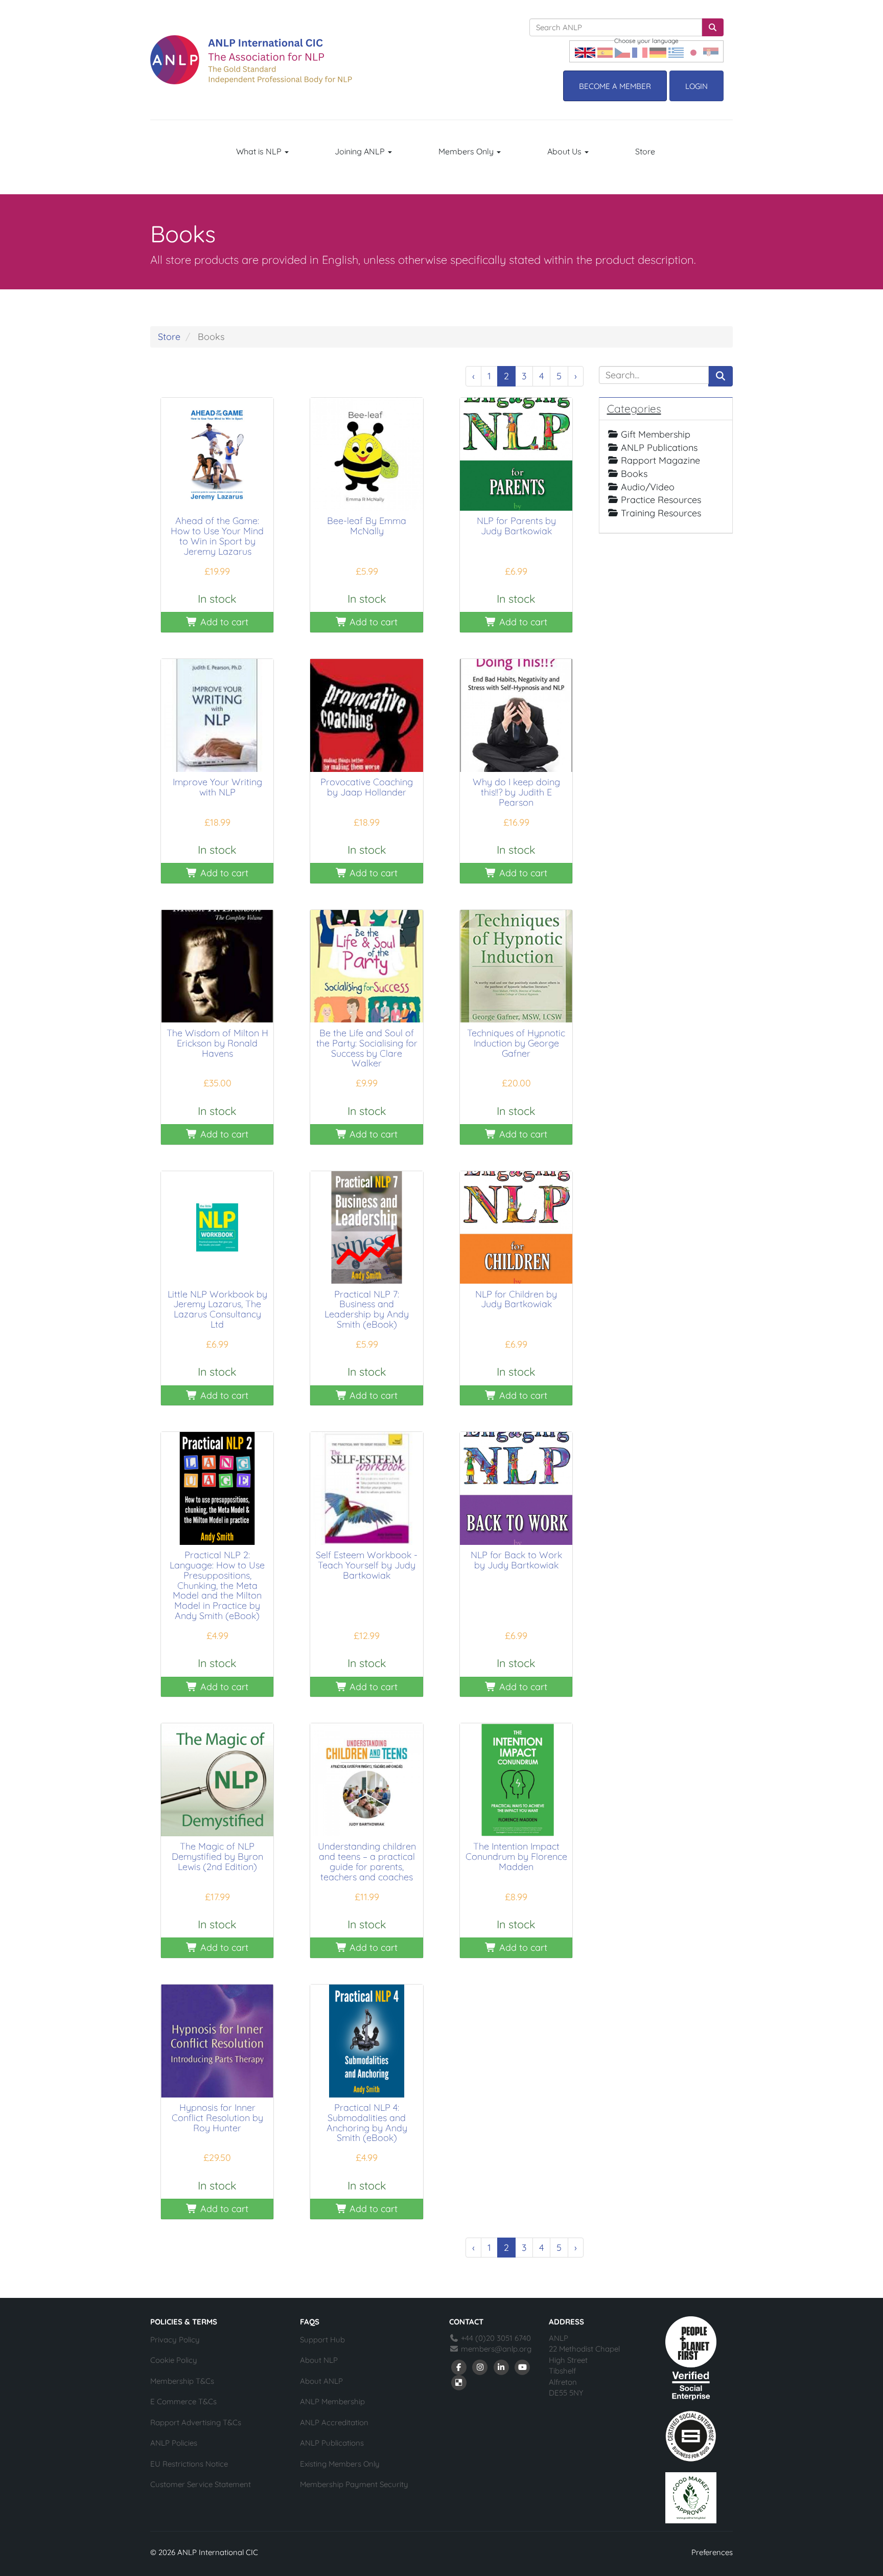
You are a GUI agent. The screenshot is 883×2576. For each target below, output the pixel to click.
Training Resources (661, 513)
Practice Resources (661, 500)
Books (634, 474)
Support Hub (322, 2340)
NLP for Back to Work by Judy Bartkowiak (516, 1560)
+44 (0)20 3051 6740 (495, 2338)
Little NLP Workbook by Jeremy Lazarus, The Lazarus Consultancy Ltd (217, 1309)
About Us (565, 151)
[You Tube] (523, 2367)
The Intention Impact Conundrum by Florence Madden (516, 1856)
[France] (640, 51)
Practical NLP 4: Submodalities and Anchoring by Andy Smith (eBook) (367, 2123)
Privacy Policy (175, 2340)
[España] (605, 51)
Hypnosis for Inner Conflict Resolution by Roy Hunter (217, 2118)
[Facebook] (459, 2367)
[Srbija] (711, 51)
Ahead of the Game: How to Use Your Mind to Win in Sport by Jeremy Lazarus (217, 536)
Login (696, 86)
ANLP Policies (174, 2443)
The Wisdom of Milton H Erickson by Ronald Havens (217, 1043)
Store (645, 151)
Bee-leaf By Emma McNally (367, 526)
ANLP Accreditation (334, 2422)
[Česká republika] (622, 51)
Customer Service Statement (201, 2484)
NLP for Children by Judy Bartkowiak (516, 1299)
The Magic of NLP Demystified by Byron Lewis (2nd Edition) (217, 1856)
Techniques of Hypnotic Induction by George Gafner (516, 1043)
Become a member (615, 86)
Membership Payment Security (354, 2484)
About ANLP (321, 2381)
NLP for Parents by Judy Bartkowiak (516, 526)
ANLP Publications (659, 448)
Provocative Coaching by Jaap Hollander (367, 787)
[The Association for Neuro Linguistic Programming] (251, 60)
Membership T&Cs (182, 2381)
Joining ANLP (361, 151)
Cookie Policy (174, 2360)
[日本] (693, 51)
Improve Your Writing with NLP (217, 787)
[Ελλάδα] (676, 51)
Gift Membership (656, 434)
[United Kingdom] (585, 51)
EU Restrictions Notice (189, 2464)
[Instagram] (480, 2367)
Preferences (712, 2552)
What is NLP (260, 151)
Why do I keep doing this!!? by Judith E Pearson (516, 792)
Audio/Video (648, 487)
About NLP (319, 2360)
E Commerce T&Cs (183, 2401)
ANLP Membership (332, 2401)
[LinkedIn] (501, 2367)
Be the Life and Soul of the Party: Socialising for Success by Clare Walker (367, 1048)
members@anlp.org (496, 2349)
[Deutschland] (658, 51)
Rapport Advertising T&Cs (196, 2422)
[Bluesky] (459, 2382)
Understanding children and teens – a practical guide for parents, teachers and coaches (367, 1861)
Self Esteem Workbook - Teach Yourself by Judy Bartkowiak (367, 1565)
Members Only (467, 151)
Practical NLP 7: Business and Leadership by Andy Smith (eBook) (367, 1309)
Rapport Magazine (660, 460)
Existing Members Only (340, 2464)
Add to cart (223, 622)
